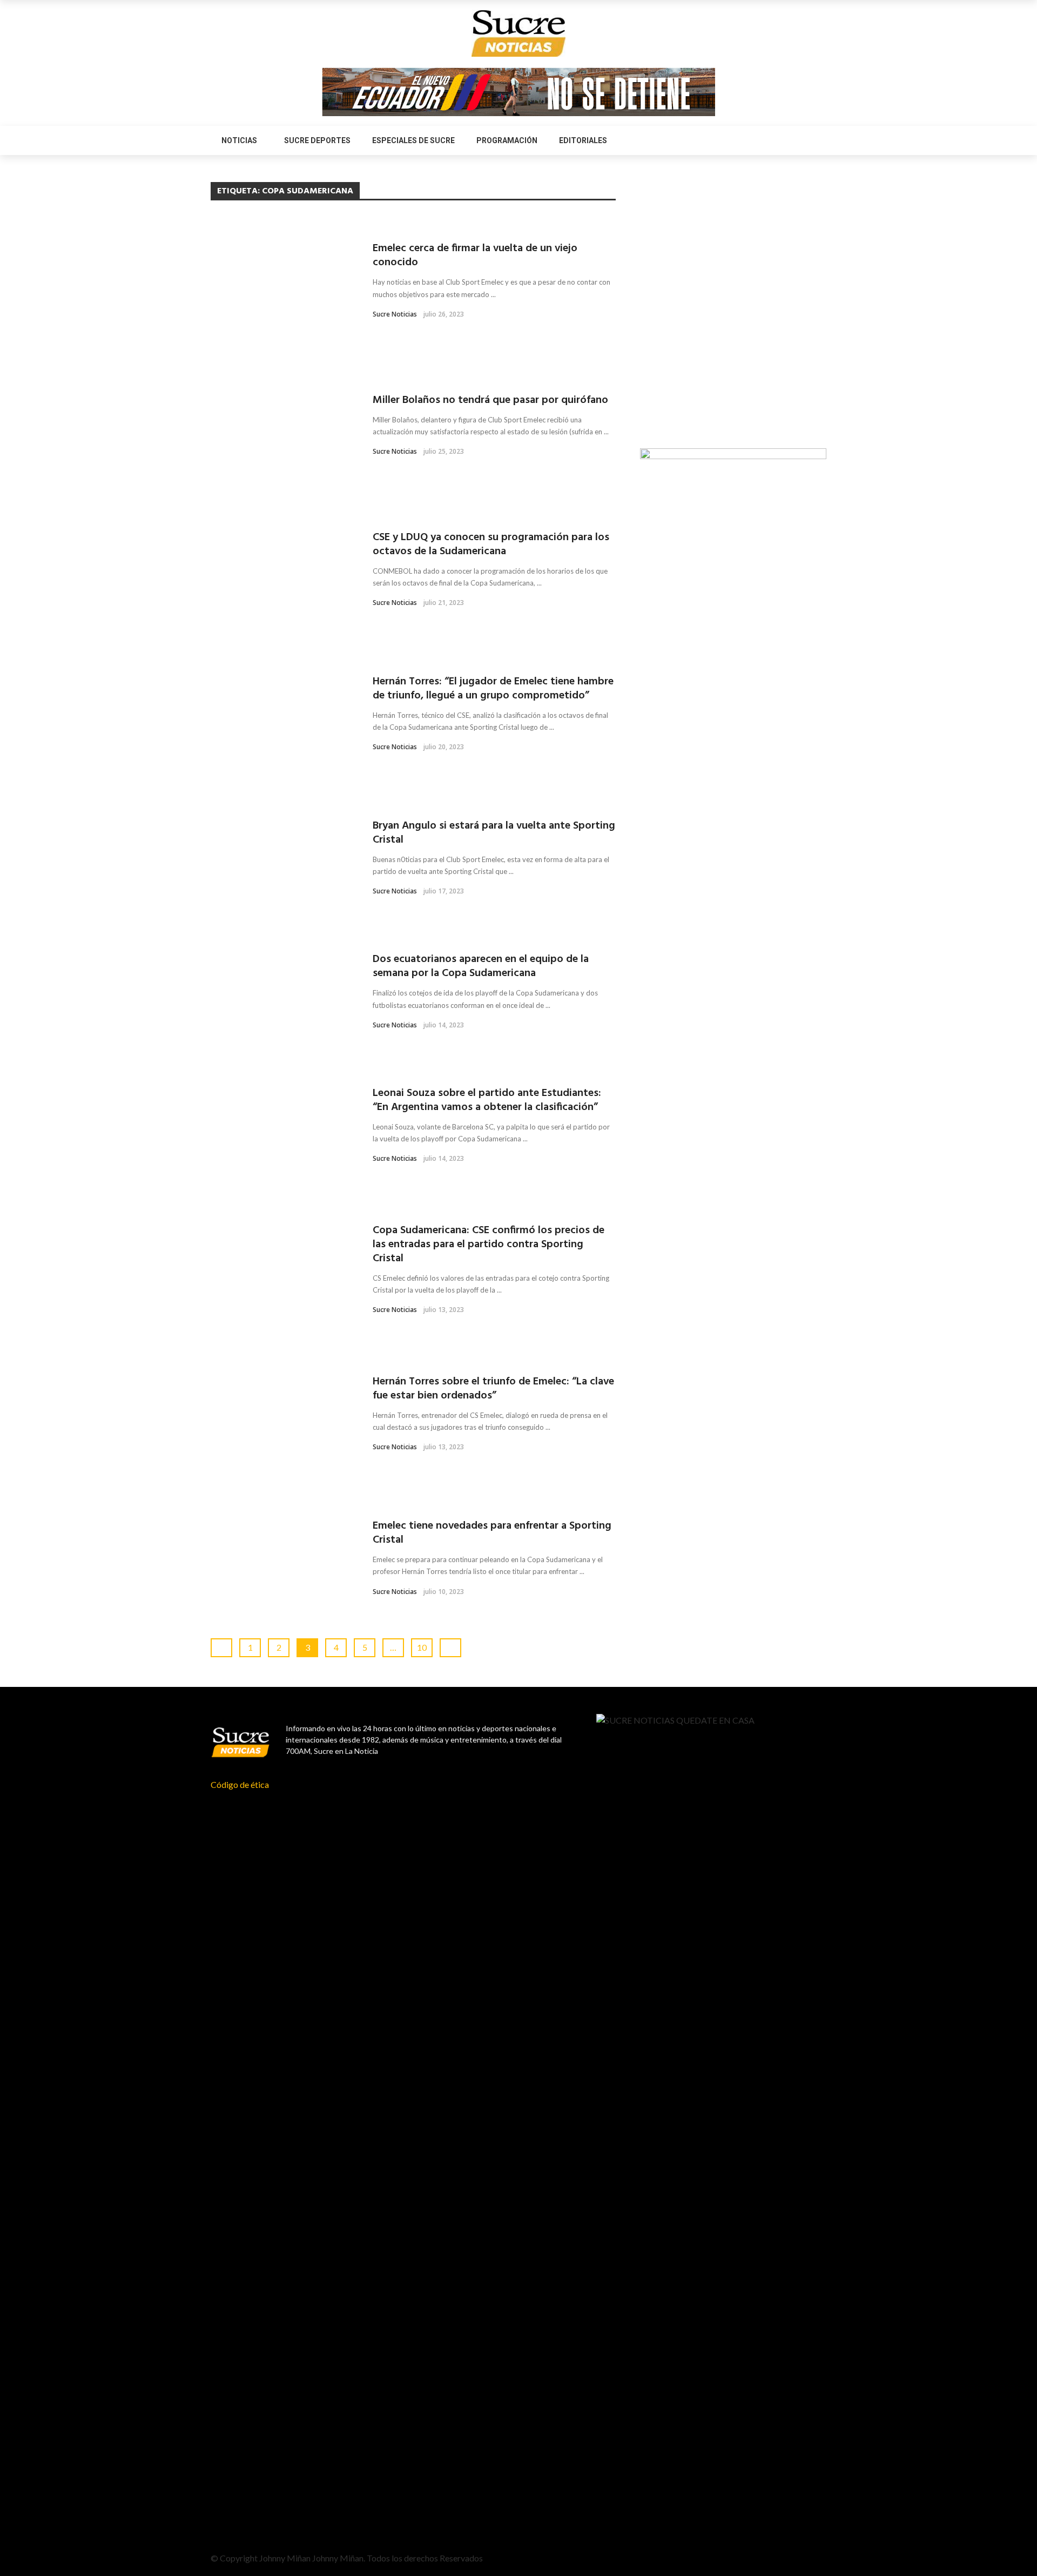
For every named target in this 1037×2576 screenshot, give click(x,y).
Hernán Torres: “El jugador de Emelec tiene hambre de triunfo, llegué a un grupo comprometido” (493, 689)
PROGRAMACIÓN (507, 140)
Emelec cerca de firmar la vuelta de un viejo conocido (475, 255)
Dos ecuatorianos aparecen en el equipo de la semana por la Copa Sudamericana (481, 966)
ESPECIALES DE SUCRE (413, 140)
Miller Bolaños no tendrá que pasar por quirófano (490, 400)
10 (422, 1647)
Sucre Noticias (395, 314)
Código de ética (240, 1784)
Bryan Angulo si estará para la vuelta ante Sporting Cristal (494, 833)
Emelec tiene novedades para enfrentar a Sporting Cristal (492, 1533)
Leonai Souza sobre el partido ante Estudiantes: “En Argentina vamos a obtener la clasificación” (487, 1100)
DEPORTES (230, 225)
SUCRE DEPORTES (317, 140)
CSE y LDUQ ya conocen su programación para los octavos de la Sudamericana (491, 544)
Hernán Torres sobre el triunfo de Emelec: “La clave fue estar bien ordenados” (493, 1389)
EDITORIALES (583, 140)
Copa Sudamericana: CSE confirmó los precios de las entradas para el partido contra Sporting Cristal (489, 1245)
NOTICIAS (239, 140)
